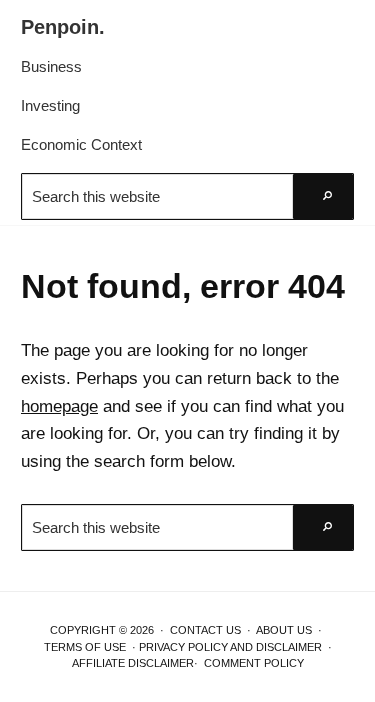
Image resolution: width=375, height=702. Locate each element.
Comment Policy (254, 663)
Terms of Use (85, 647)
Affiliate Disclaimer (133, 663)
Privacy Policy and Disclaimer (230, 647)
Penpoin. (63, 27)
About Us (284, 630)
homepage (59, 406)
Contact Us (205, 630)
